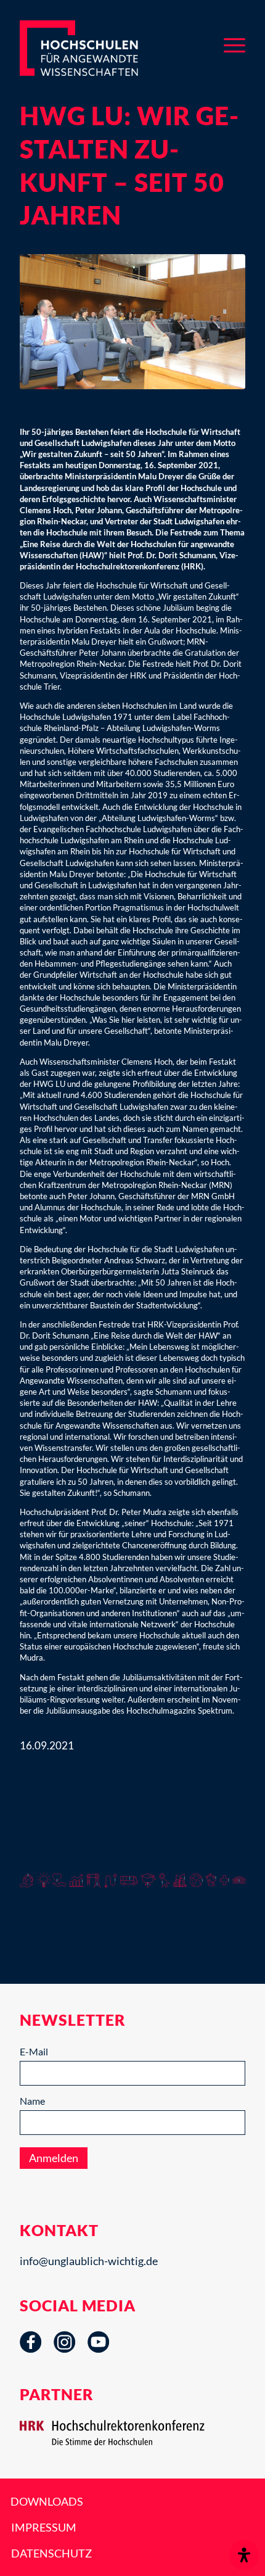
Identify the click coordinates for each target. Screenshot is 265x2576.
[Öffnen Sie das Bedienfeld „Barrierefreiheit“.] (244, 2555)
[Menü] (234, 43)
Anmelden (54, 2158)
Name (32, 2101)
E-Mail (34, 2051)
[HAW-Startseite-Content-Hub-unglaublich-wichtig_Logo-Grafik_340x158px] (99, 48)
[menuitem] (234, 43)
